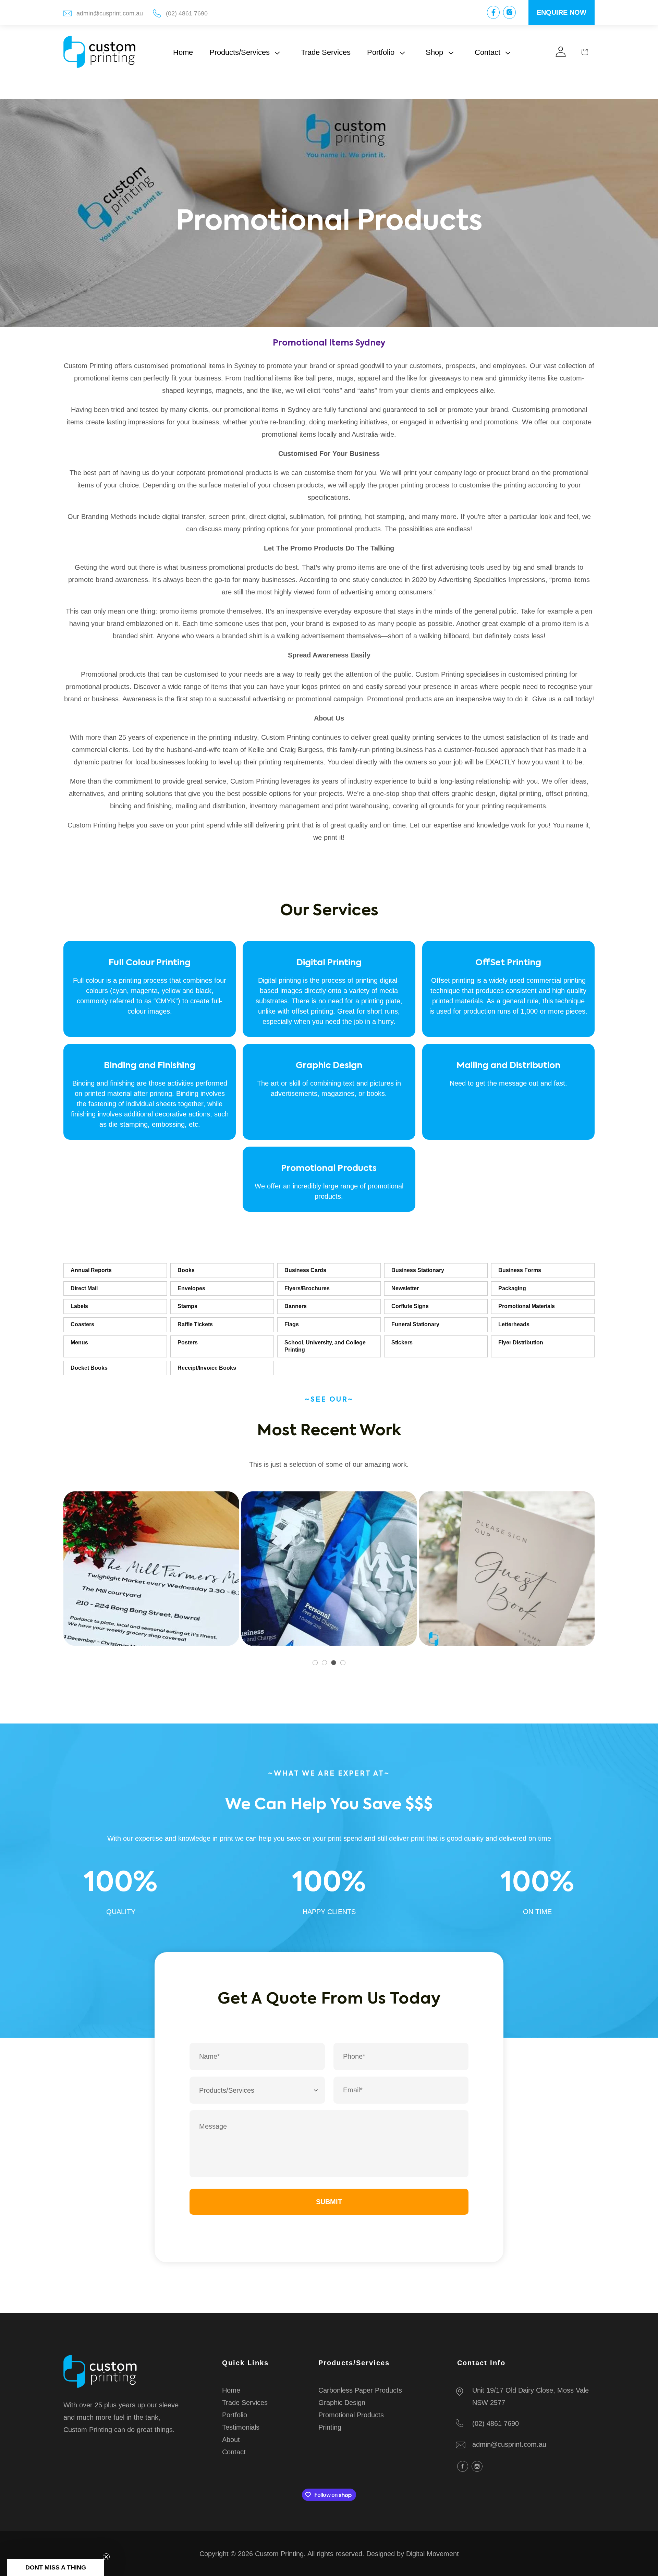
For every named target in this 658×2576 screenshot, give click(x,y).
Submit (329, 2202)
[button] (247, 52)
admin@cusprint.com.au (110, 13)
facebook (463, 2466)
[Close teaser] (106, 2557)
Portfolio (235, 2415)
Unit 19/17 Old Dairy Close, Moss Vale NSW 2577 (531, 2396)
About (231, 2440)
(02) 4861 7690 (187, 13)
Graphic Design (342, 2403)
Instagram (477, 2466)
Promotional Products (351, 2415)
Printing (330, 2427)
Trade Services (245, 2403)
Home (231, 2390)
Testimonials (241, 2427)
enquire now (562, 12)
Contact (234, 2452)
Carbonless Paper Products (360, 2390)
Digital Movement (432, 2554)
